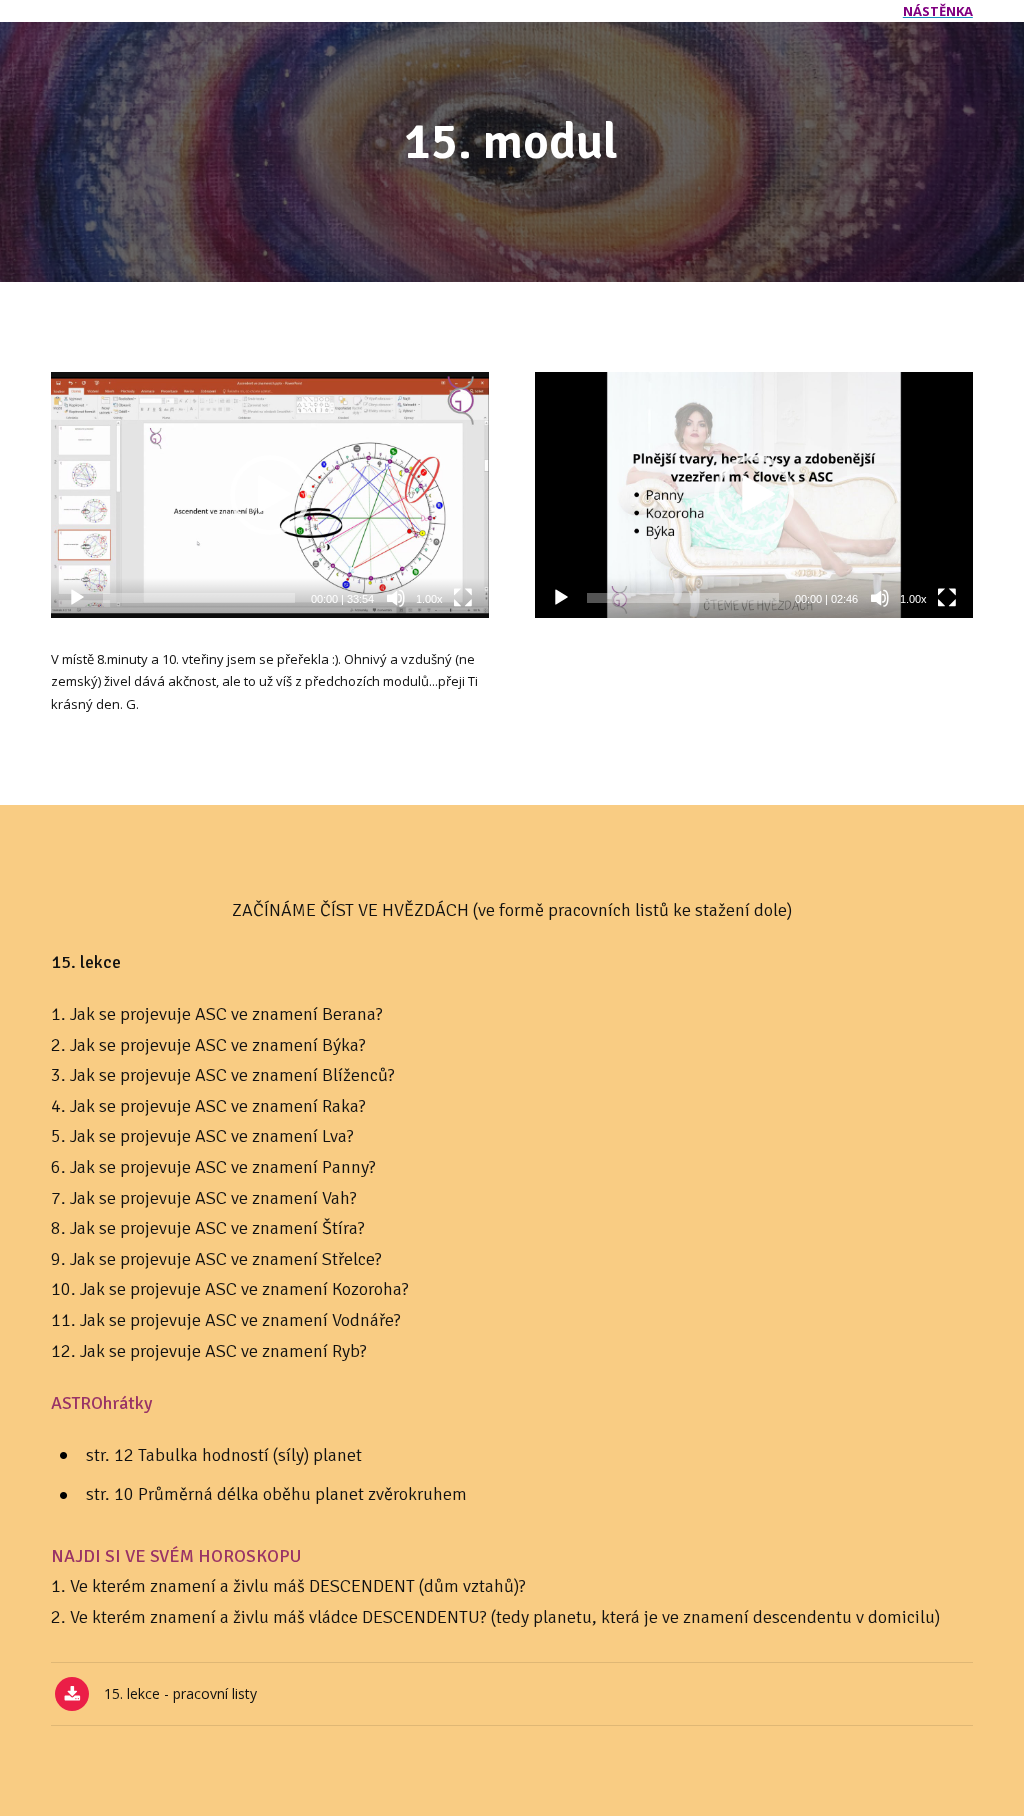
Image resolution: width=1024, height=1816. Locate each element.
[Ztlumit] (396, 598)
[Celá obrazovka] (463, 598)
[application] (270, 495)
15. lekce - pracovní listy (180, 1694)
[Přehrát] (77, 598)
